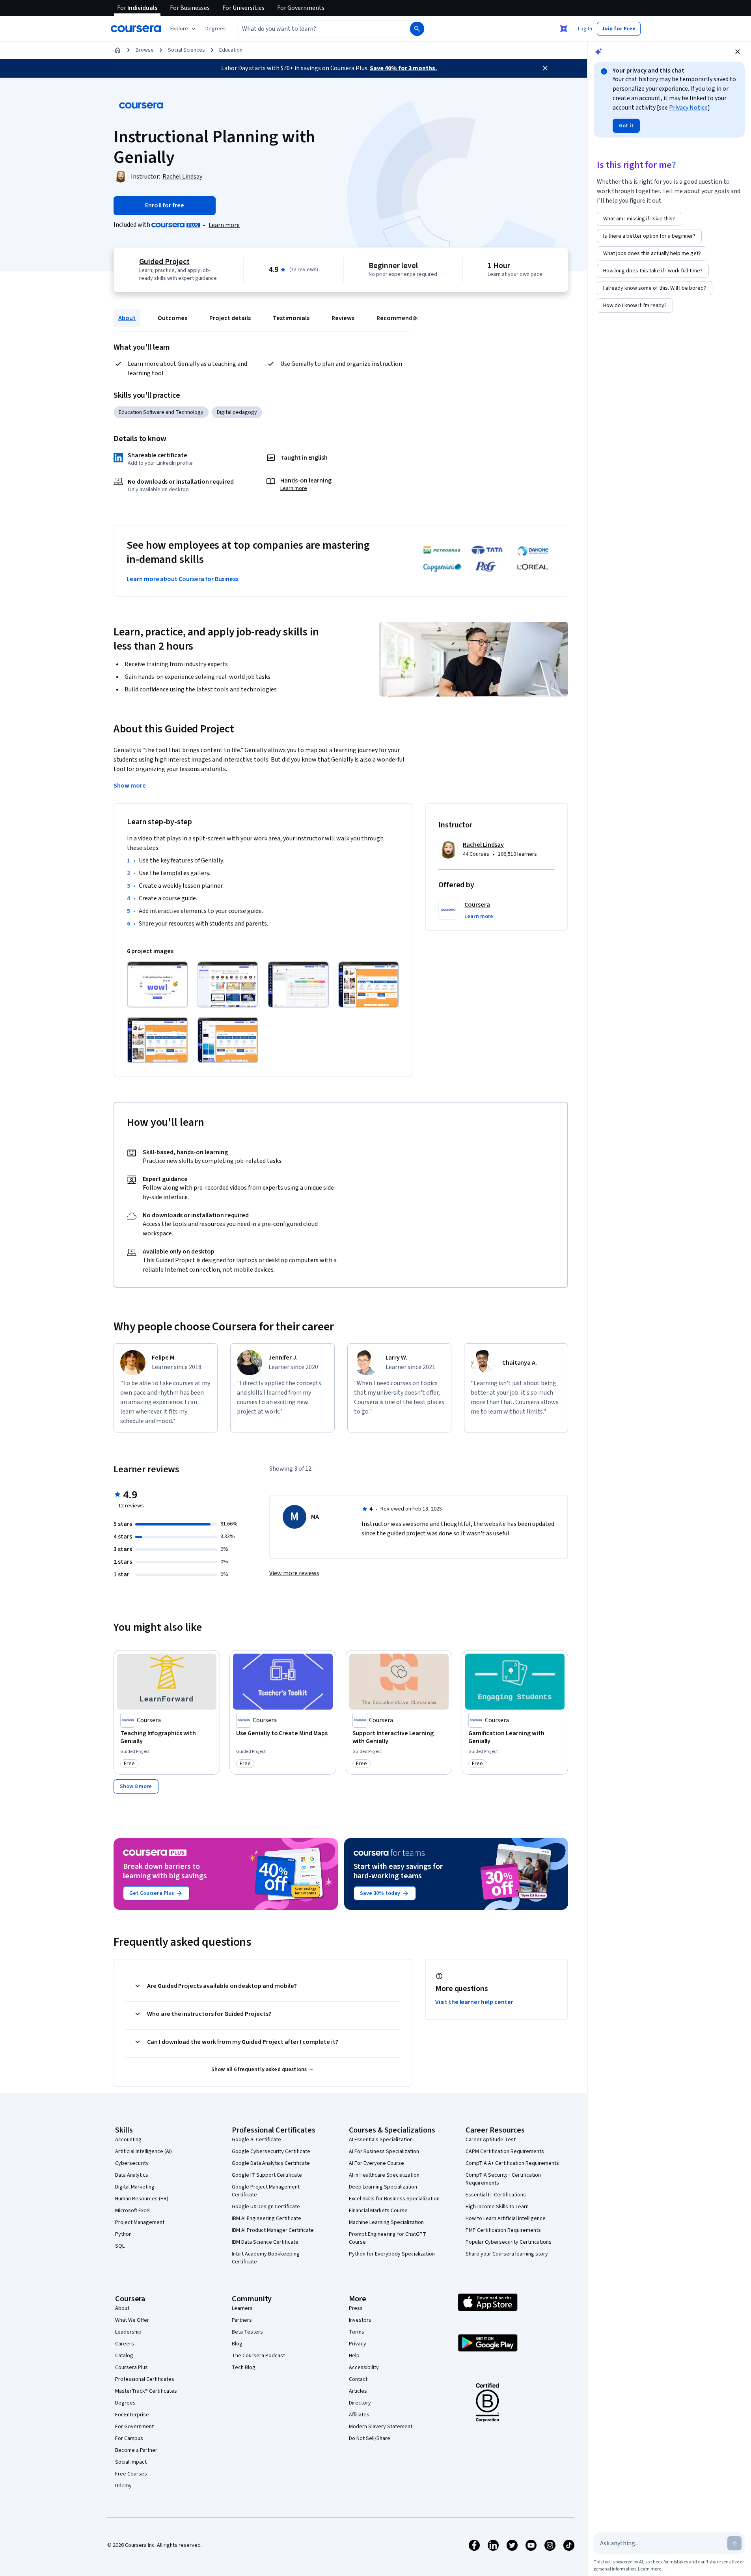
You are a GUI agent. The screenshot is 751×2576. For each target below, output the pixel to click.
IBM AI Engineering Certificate (266, 2218)
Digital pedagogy (237, 412)
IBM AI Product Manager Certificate (273, 2230)
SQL (120, 2246)
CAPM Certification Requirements (505, 2151)
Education (231, 50)
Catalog (124, 2356)
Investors (360, 2320)
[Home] (117, 50)
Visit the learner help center (474, 2002)
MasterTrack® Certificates (146, 2391)
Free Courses (131, 2474)
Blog (237, 2344)
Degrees (125, 2403)
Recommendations (403, 318)
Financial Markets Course (378, 2211)
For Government (134, 2427)
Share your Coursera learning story (507, 2254)
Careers (125, 2344)
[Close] (545, 68)
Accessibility (364, 2367)
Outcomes (172, 318)
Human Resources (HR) (142, 2199)
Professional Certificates (145, 2379)
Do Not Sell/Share (370, 2438)
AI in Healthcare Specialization (384, 2175)
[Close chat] (738, 52)
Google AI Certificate (256, 2140)
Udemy (123, 2486)
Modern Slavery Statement (381, 2427)
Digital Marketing (135, 2187)
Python (123, 2234)
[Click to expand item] (157, 984)
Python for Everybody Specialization (392, 2254)
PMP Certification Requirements (503, 2230)
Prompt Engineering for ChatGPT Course (388, 2238)
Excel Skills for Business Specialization (394, 2199)
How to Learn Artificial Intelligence (506, 2218)
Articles (358, 2391)
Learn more (224, 225)
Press (356, 2308)
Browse (145, 50)
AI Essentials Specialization (381, 2140)
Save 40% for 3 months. (403, 68)
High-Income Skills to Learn (497, 2207)
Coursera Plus (131, 2367)
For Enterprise (132, 2415)
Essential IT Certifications (496, 2195)
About (127, 318)
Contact (358, 2379)
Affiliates (359, 2415)
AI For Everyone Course (376, 2163)
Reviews (343, 318)
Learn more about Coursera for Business (183, 579)
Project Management (140, 2222)
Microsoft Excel (133, 2211)
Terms (357, 2332)
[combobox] (315, 29)
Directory (360, 2403)
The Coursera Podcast (258, 2356)
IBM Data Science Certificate (265, 2242)
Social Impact (131, 2462)
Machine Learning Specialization (386, 2222)
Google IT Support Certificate (267, 2175)
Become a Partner (136, 2450)
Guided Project (164, 262)
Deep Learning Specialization (383, 2187)
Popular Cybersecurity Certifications (509, 2242)
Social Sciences (186, 50)
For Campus (129, 2438)
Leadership (128, 2332)
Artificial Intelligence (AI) (143, 2151)
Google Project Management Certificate (266, 2191)
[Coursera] (136, 29)
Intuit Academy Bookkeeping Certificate (266, 2258)
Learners (242, 2308)
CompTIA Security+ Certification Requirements (503, 2179)
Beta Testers (247, 2332)
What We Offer (132, 2320)
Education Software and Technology (161, 412)
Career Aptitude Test (491, 2140)
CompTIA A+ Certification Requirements (512, 2163)
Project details (230, 318)
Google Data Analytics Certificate (271, 2163)
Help (354, 2356)
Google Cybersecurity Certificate (271, 2151)
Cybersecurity (132, 2163)
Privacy (358, 2344)
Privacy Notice (688, 108)
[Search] (417, 29)
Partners (242, 2320)
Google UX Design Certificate (266, 2207)
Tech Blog (244, 2367)
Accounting (128, 2140)
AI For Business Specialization (384, 2151)
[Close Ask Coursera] (564, 29)
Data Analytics (132, 2175)
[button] (216, 29)
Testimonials (291, 318)
